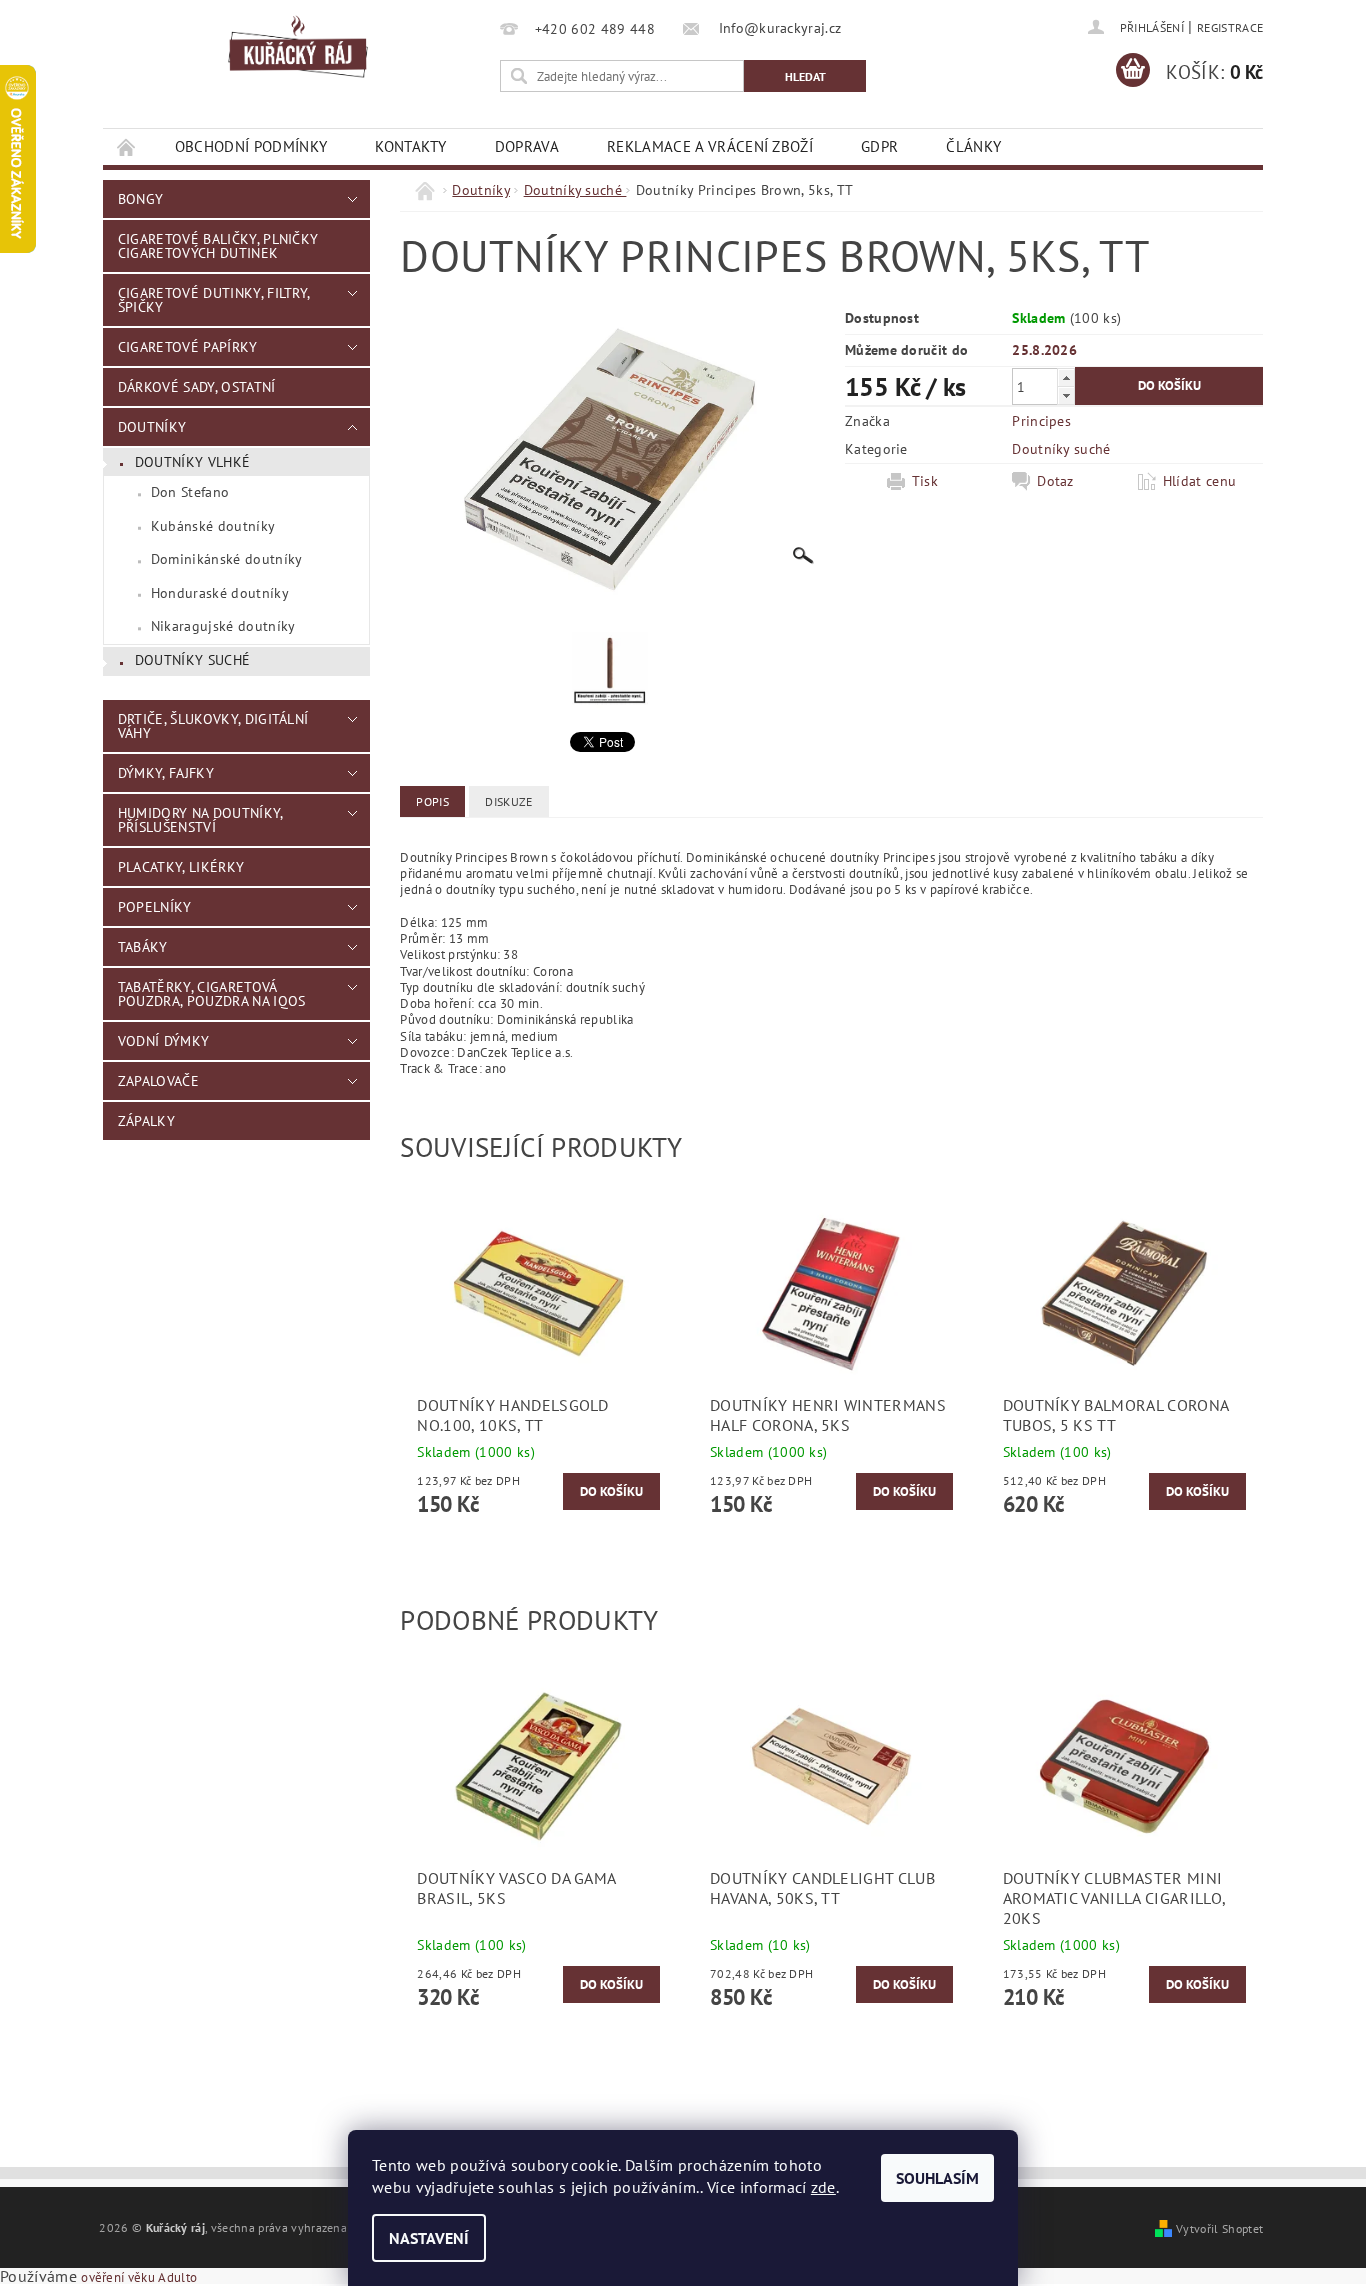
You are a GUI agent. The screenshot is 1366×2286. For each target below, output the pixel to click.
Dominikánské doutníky (227, 559)
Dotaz (1055, 481)
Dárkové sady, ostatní (197, 387)
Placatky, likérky (181, 867)
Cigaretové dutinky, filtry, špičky (214, 300)
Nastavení (429, 2238)
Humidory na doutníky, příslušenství (200, 820)
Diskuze (508, 801)
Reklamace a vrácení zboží (710, 146)
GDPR (879, 146)
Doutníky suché (192, 660)
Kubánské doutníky (213, 526)
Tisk (925, 481)
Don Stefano (190, 492)
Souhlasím (937, 2178)
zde (823, 2187)
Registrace (1230, 27)
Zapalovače (158, 1081)
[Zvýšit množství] (1066, 377)
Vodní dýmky (164, 1041)
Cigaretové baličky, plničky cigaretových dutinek (218, 246)
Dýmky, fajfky (166, 773)
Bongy (141, 199)
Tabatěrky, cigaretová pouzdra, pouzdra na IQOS (212, 994)
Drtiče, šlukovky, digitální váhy (213, 726)
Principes (1041, 421)
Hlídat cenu (1200, 481)
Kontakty (411, 146)
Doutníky (152, 427)
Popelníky (155, 907)
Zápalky (146, 1121)
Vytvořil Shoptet (1219, 2228)
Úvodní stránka (127, 146)
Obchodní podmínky (251, 146)
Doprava (527, 146)
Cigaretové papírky (188, 347)
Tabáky (143, 947)
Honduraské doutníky (220, 593)
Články (973, 146)
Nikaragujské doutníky (223, 626)
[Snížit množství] (1066, 395)
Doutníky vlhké (192, 462)
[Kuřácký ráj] (298, 47)
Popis (432, 801)
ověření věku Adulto (139, 2277)
